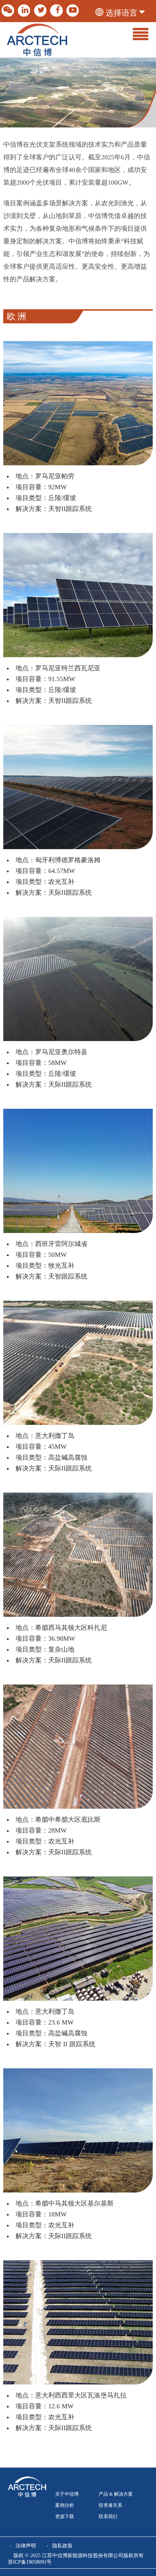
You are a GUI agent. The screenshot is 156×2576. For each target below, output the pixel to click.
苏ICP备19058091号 (30, 2562)
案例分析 (65, 2505)
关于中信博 (67, 2494)
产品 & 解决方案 (116, 2494)
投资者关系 (110, 2505)
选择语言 (122, 13)
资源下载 (65, 2517)
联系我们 (108, 2517)
